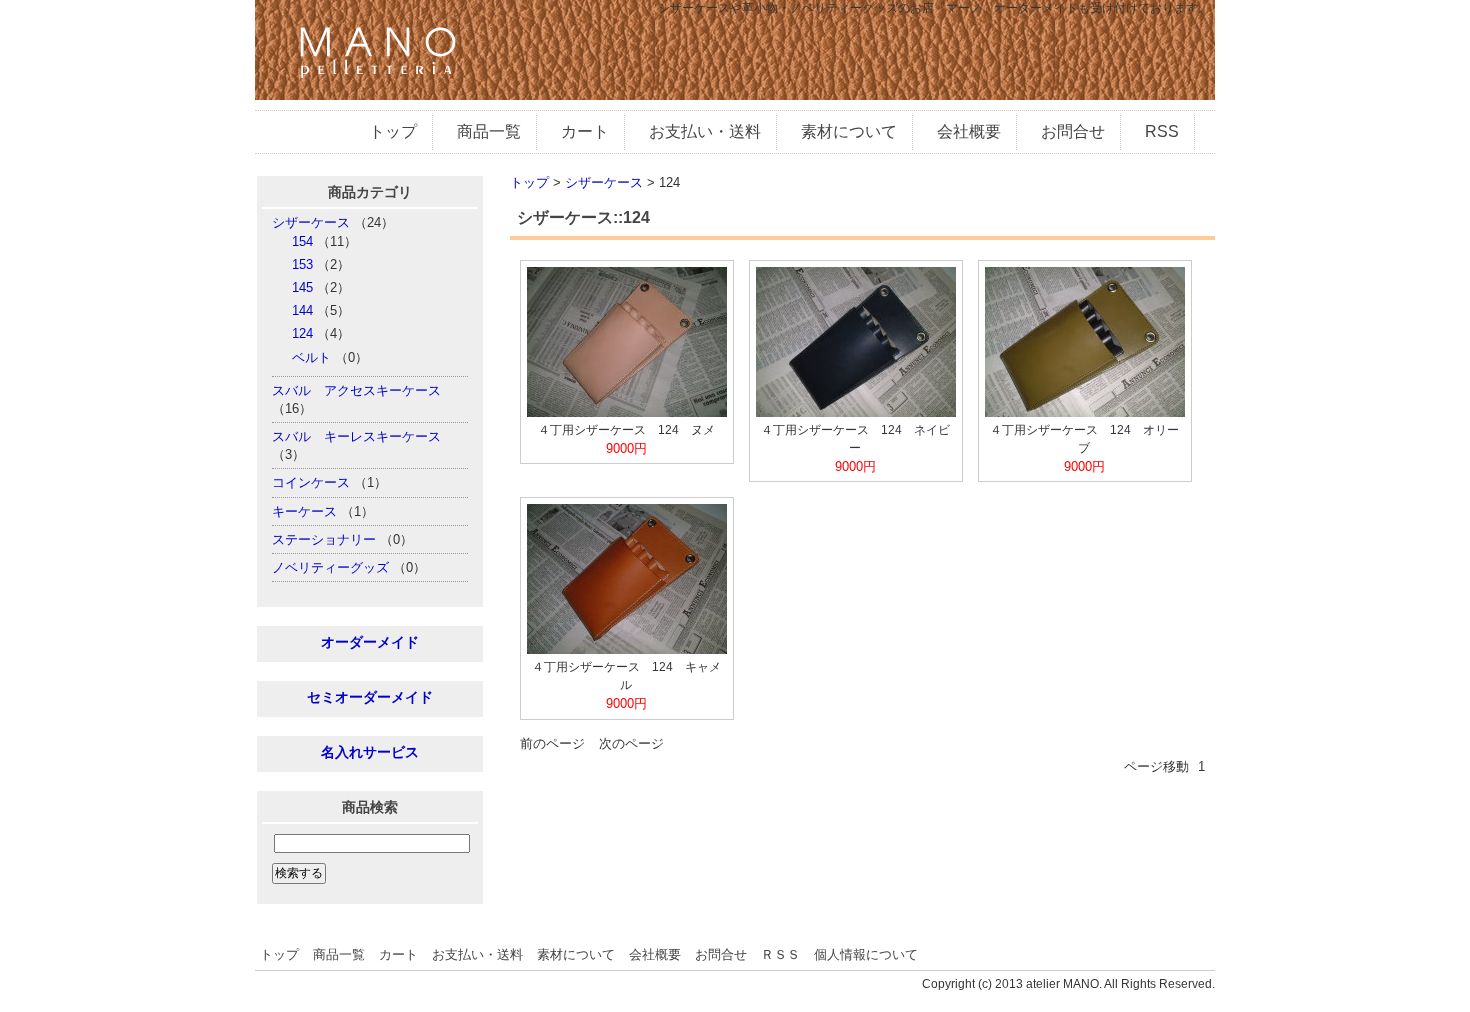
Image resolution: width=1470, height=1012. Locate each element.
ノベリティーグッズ (330, 567)
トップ (393, 131)
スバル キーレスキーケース (356, 436)
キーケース (304, 511)
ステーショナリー (324, 539)
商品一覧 (489, 131)
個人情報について (866, 954)
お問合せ (1073, 131)
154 (302, 241)
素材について (849, 131)
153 (302, 264)
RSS (1162, 131)
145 (302, 287)
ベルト (311, 357)
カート (585, 131)
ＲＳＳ (780, 954)
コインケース (311, 482)
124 (302, 333)
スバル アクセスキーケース (356, 390)
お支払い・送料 (705, 131)
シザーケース (311, 222)
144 (302, 310)
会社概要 (969, 131)
